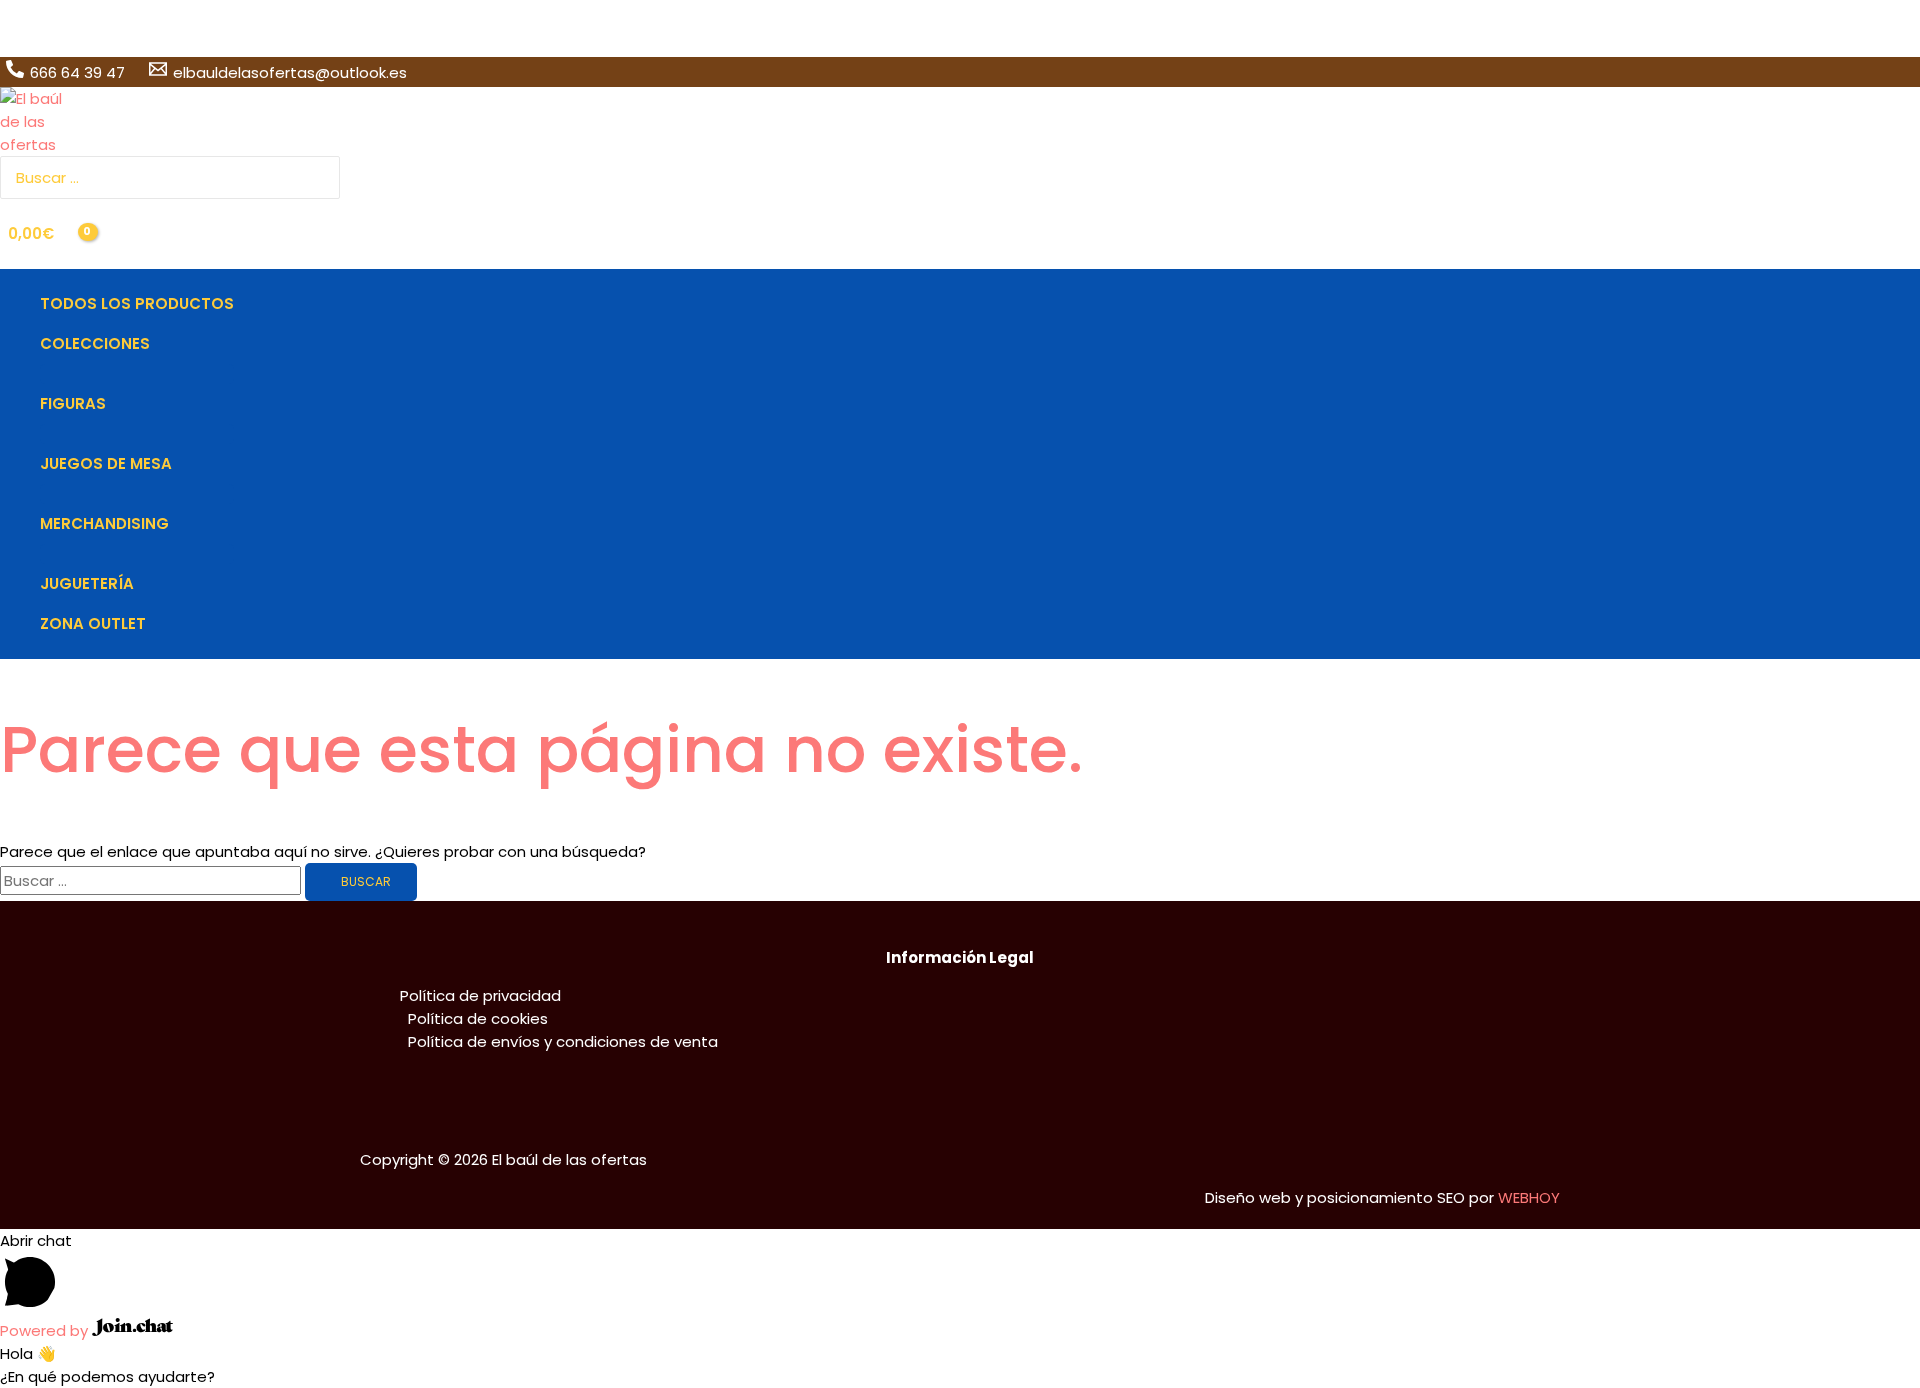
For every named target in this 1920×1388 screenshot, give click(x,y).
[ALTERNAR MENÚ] (137, 374)
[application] (158, 344)
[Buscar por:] (152, 880)
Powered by (46, 1330)
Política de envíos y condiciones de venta (563, 1041)
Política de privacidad (480, 995)
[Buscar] (327, 177)
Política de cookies (478, 1018)
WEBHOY (1529, 1197)
